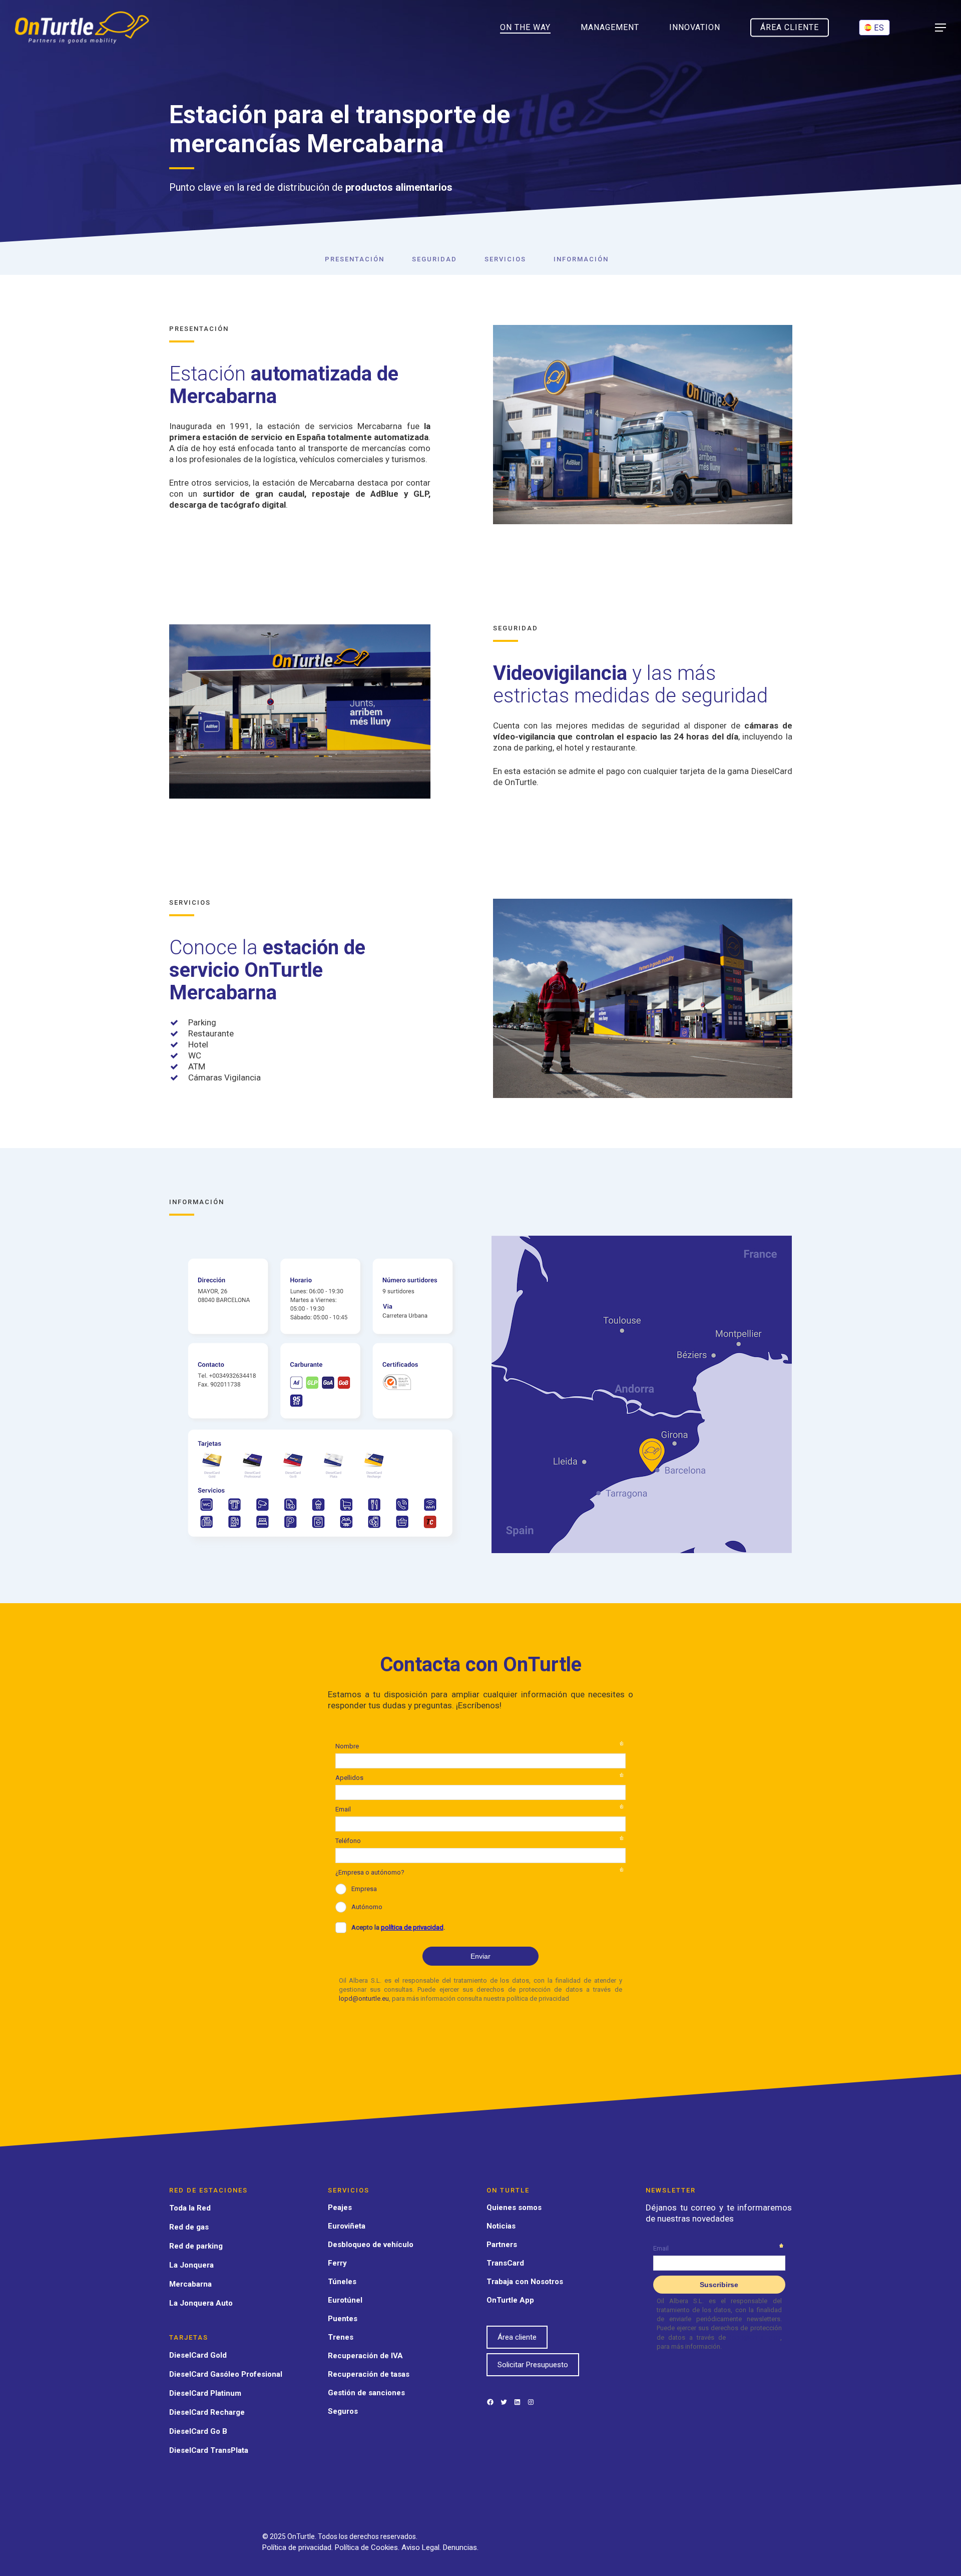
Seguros (343, 2411)
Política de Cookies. (368, 2547)
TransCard (505, 2263)
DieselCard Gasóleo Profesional (226, 2374)
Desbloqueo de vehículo (371, 2245)
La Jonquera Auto (201, 2303)
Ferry (337, 2263)
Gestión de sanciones (366, 2393)
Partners (502, 2245)
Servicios (505, 259)
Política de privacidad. (299, 2547)
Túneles (342, 2282)
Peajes (340, 2207)
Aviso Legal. (422, 2547)
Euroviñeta (347, 2226)
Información (581, 259)
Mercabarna (190, 2284)
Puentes (343, 2319)
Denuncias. (461, 2547)
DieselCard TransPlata (209, 2450)
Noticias (501, 2226)
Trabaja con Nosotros (525, 2282)
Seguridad (434, 259)
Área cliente (517, 2337)
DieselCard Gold (198, 2355)
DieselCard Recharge (207, 2412)
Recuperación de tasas (369, 2374)
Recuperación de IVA (365, 2356)
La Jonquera (191, 2265)
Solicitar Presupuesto (533, 2365)
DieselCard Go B (198, 2431)
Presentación (355, 259)
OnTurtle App (510, 2300)
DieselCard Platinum (205, 2393)
